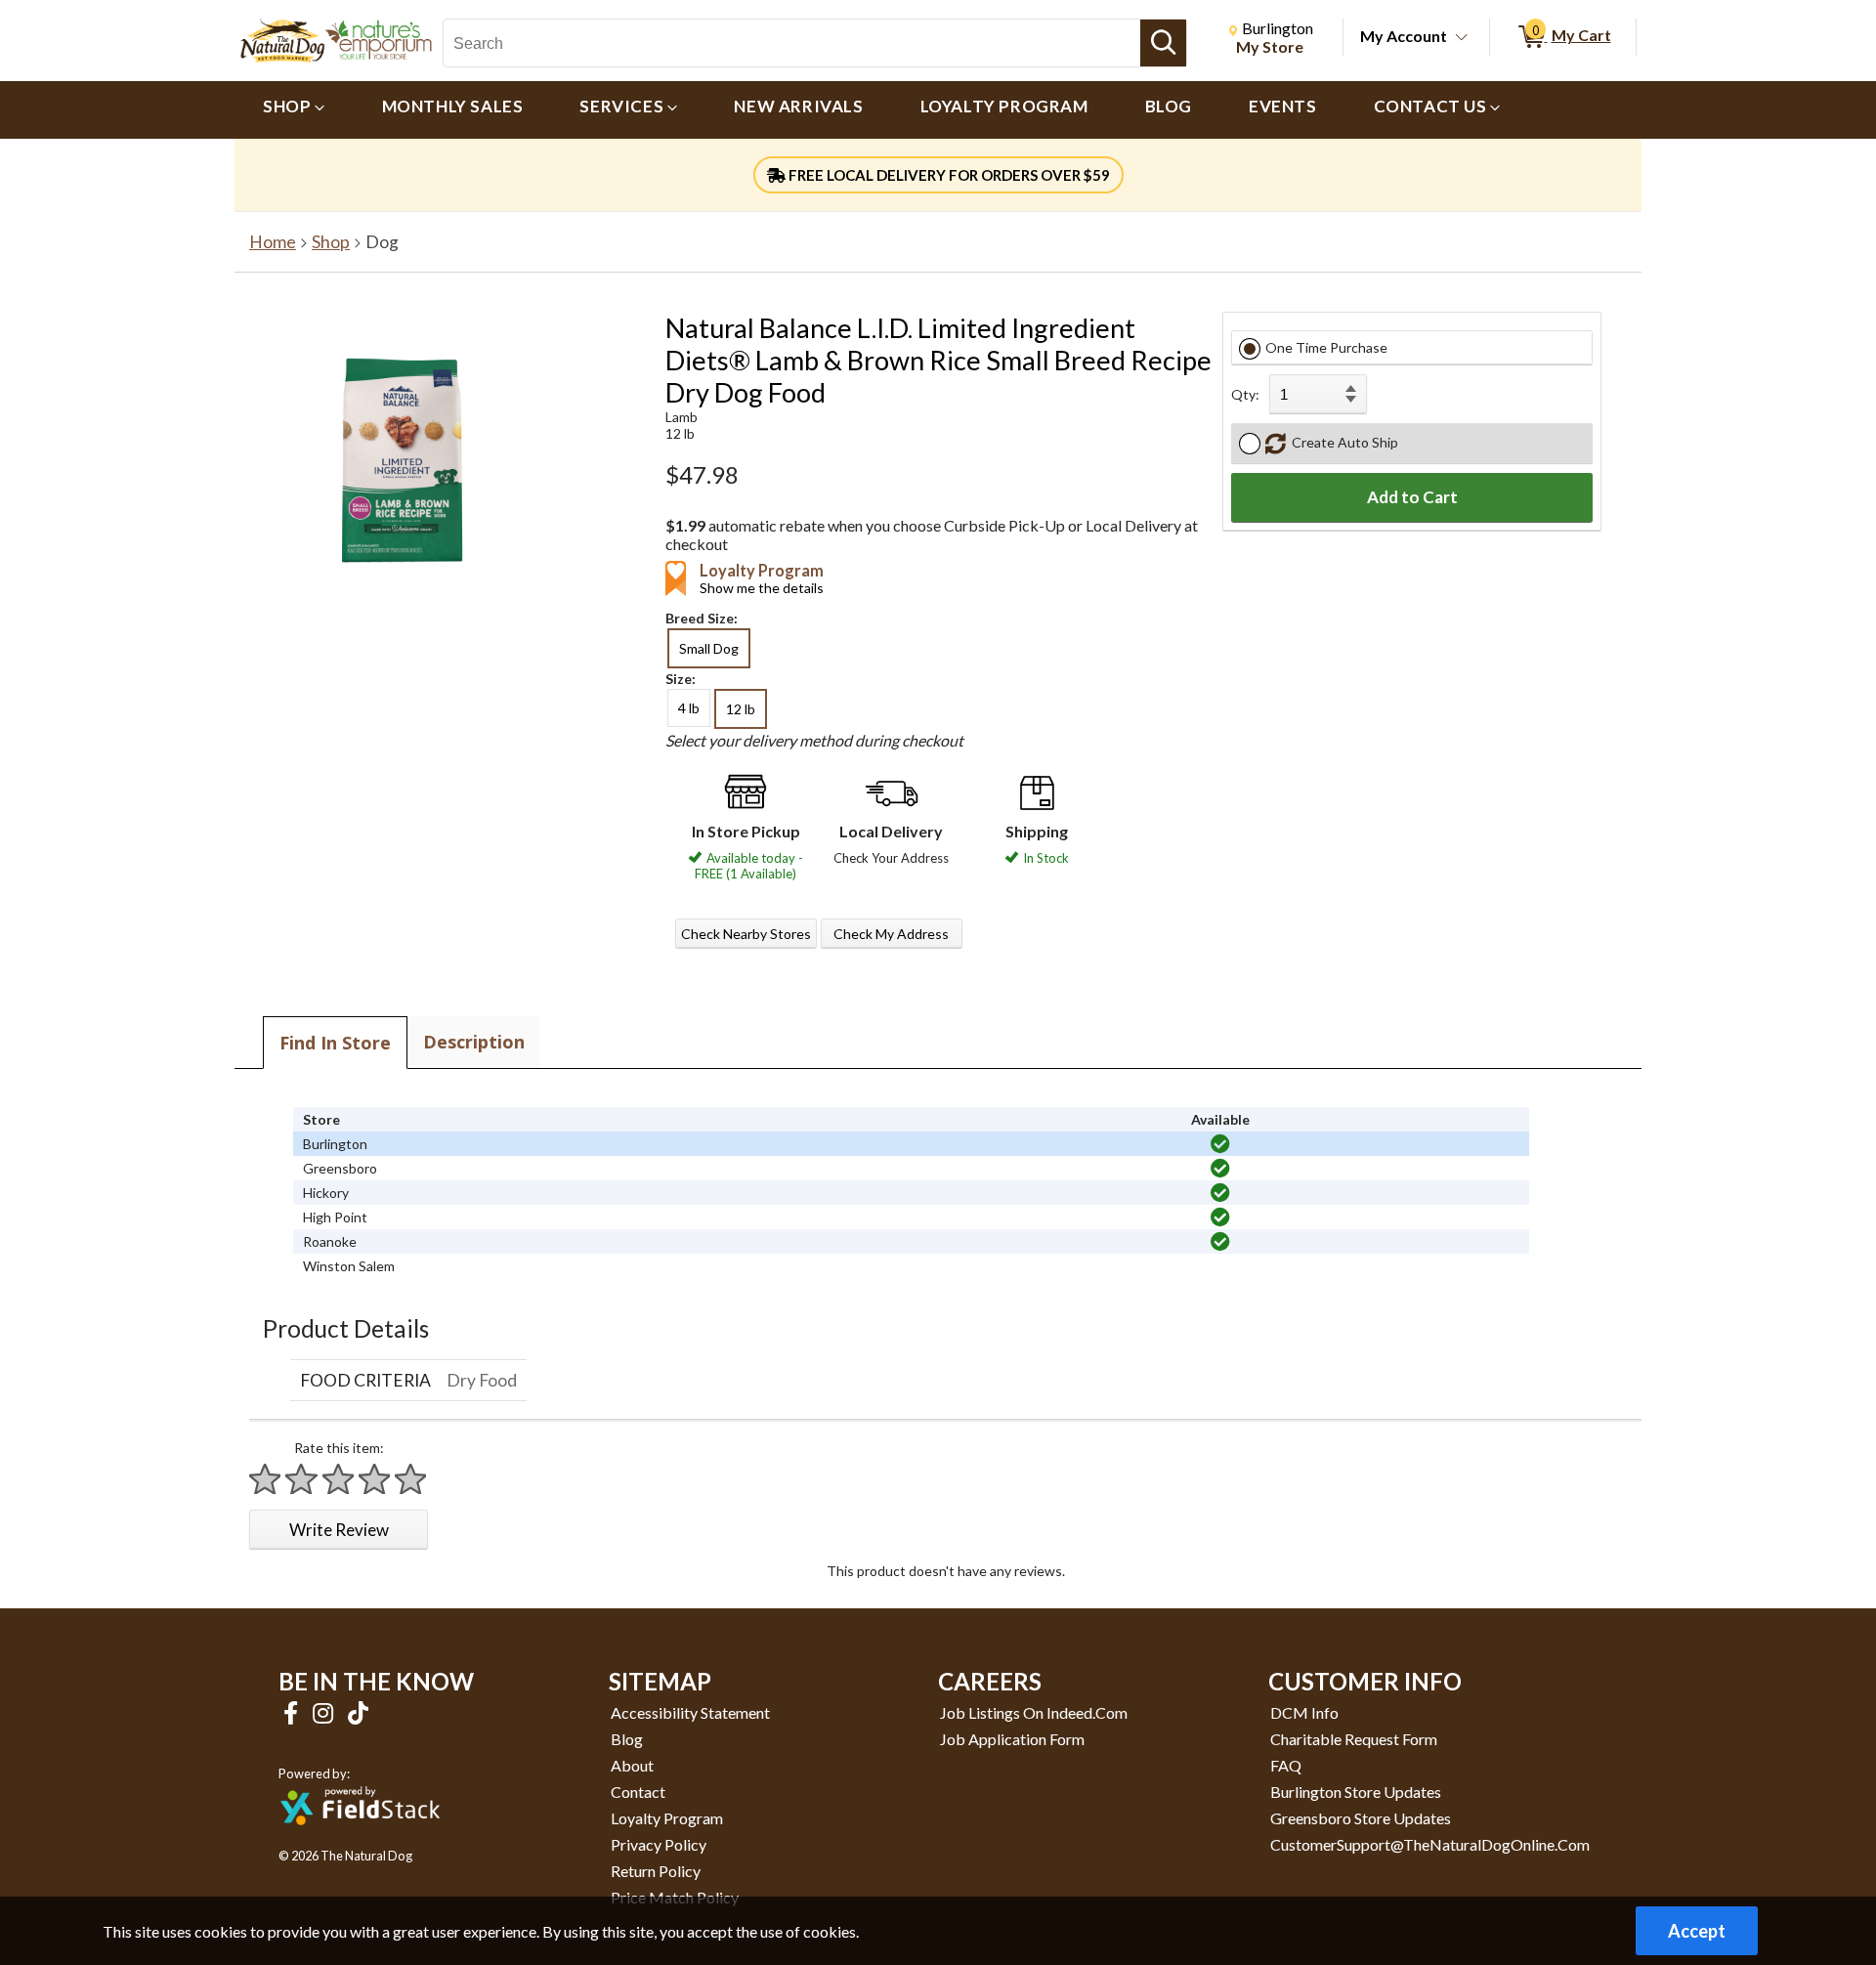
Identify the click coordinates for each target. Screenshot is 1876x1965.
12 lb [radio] (741, 709)
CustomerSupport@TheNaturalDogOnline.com (1430, 1844)
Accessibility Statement (690, 1712)
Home (273, 242)
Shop (331, 242)
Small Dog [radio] (709, 648)
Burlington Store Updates (1356, 1792)
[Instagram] (325, 1712)
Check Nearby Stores (746, 934)
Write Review (339, 1530)
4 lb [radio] (689, 708)
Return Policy (656, 1871)
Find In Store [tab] (335, 1043)
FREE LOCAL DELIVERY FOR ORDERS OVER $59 (948, 175)
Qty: (1245, 394)
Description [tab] (474, 1042)
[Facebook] (293, 1712)
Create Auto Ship (1342, 442)
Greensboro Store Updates (1361, 1818)
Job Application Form (1012, 1739)
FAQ (1286, 1765)
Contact (638, 1792)
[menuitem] (294, 110)
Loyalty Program (667, 1818)
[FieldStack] (360, 1838)
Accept (1697, 1931)
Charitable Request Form (1354, 1739)
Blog (627, 1739)
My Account (1404, 36)
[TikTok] (358, 1712)
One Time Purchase (1326, 347)
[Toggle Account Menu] (1462, 38)
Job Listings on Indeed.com (1034, 1712)
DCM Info (1304, 1712)
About (632, 1765)
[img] (1220, 1144)
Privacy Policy (659, 1844)
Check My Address (891, 934)
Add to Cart (1412, 497)
